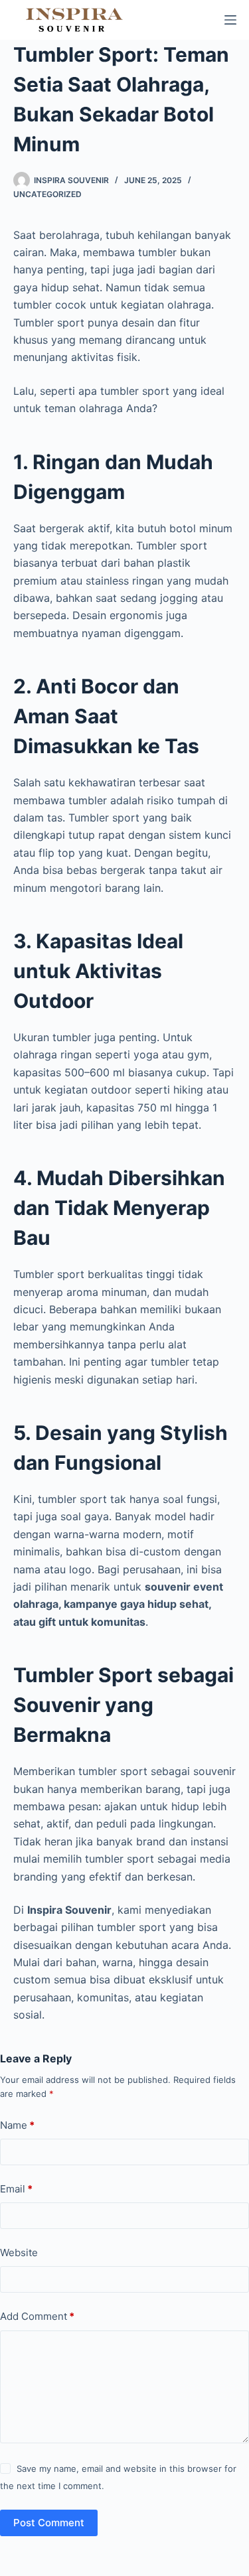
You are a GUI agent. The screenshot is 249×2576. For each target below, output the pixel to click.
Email (16, 2189)
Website (19, 2253)
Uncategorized (47, 194)
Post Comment (49, 2523)
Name (17, 2125)
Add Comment (37, 2316)
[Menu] (230, 20)
